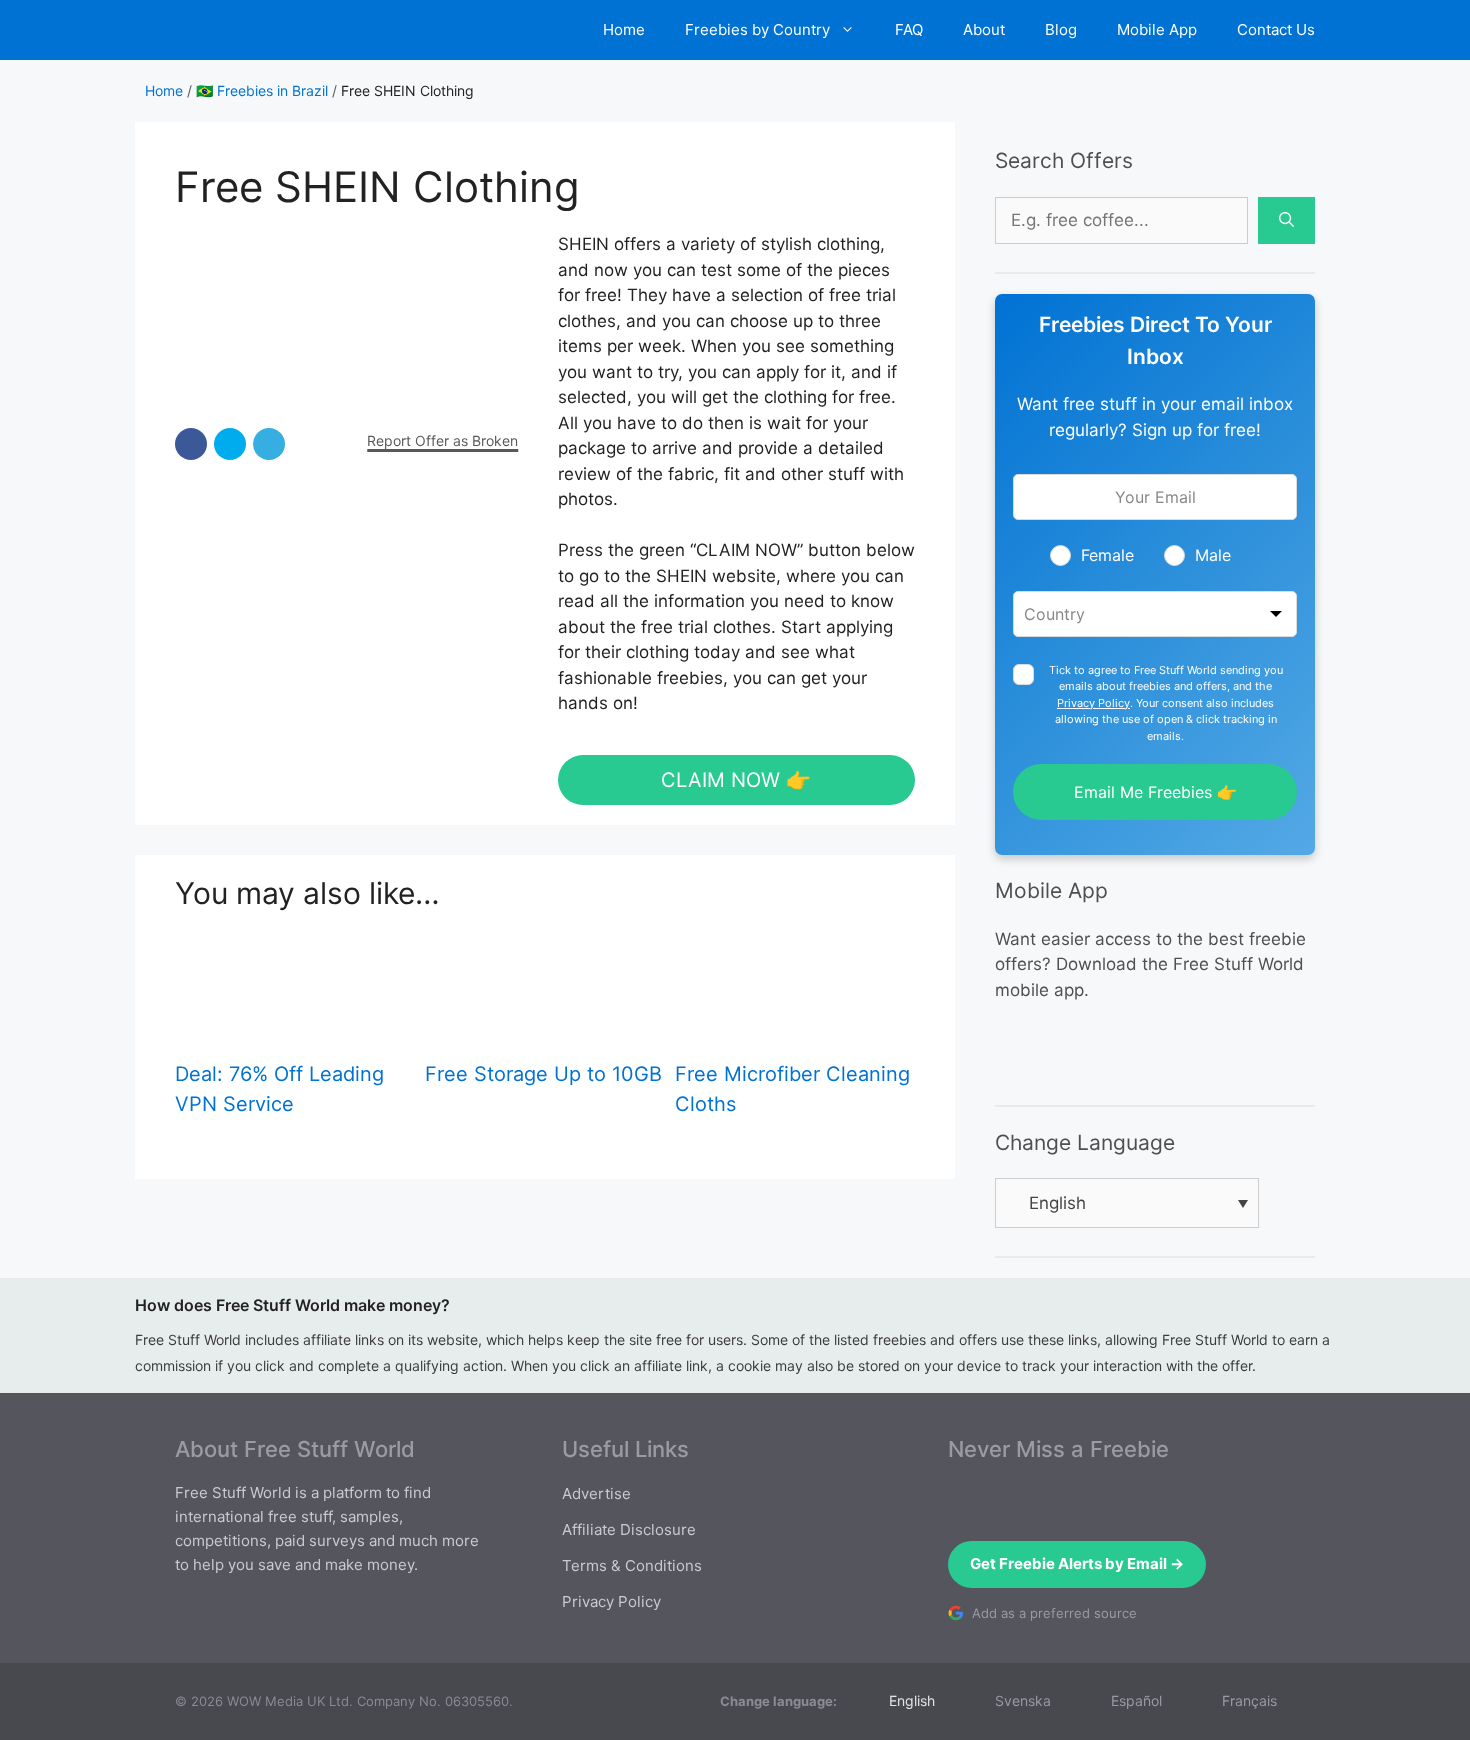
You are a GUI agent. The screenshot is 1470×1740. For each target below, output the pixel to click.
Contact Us (1276, 29)
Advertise (596, 1493)
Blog (1061, 29)
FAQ (909, 29)
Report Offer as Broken (442, 440)
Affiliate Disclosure (629, 1529)
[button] (191, 444)
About (984, 29)
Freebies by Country (757, 29)
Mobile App (1157, 29)
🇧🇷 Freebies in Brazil (262, 90)
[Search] (1286, 221)
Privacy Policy (1093, 703)
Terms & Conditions (632, 1565)
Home (624, 29)
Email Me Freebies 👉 (1155, 792)
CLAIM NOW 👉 (736, 780)
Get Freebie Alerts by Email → (1077, 1563)
